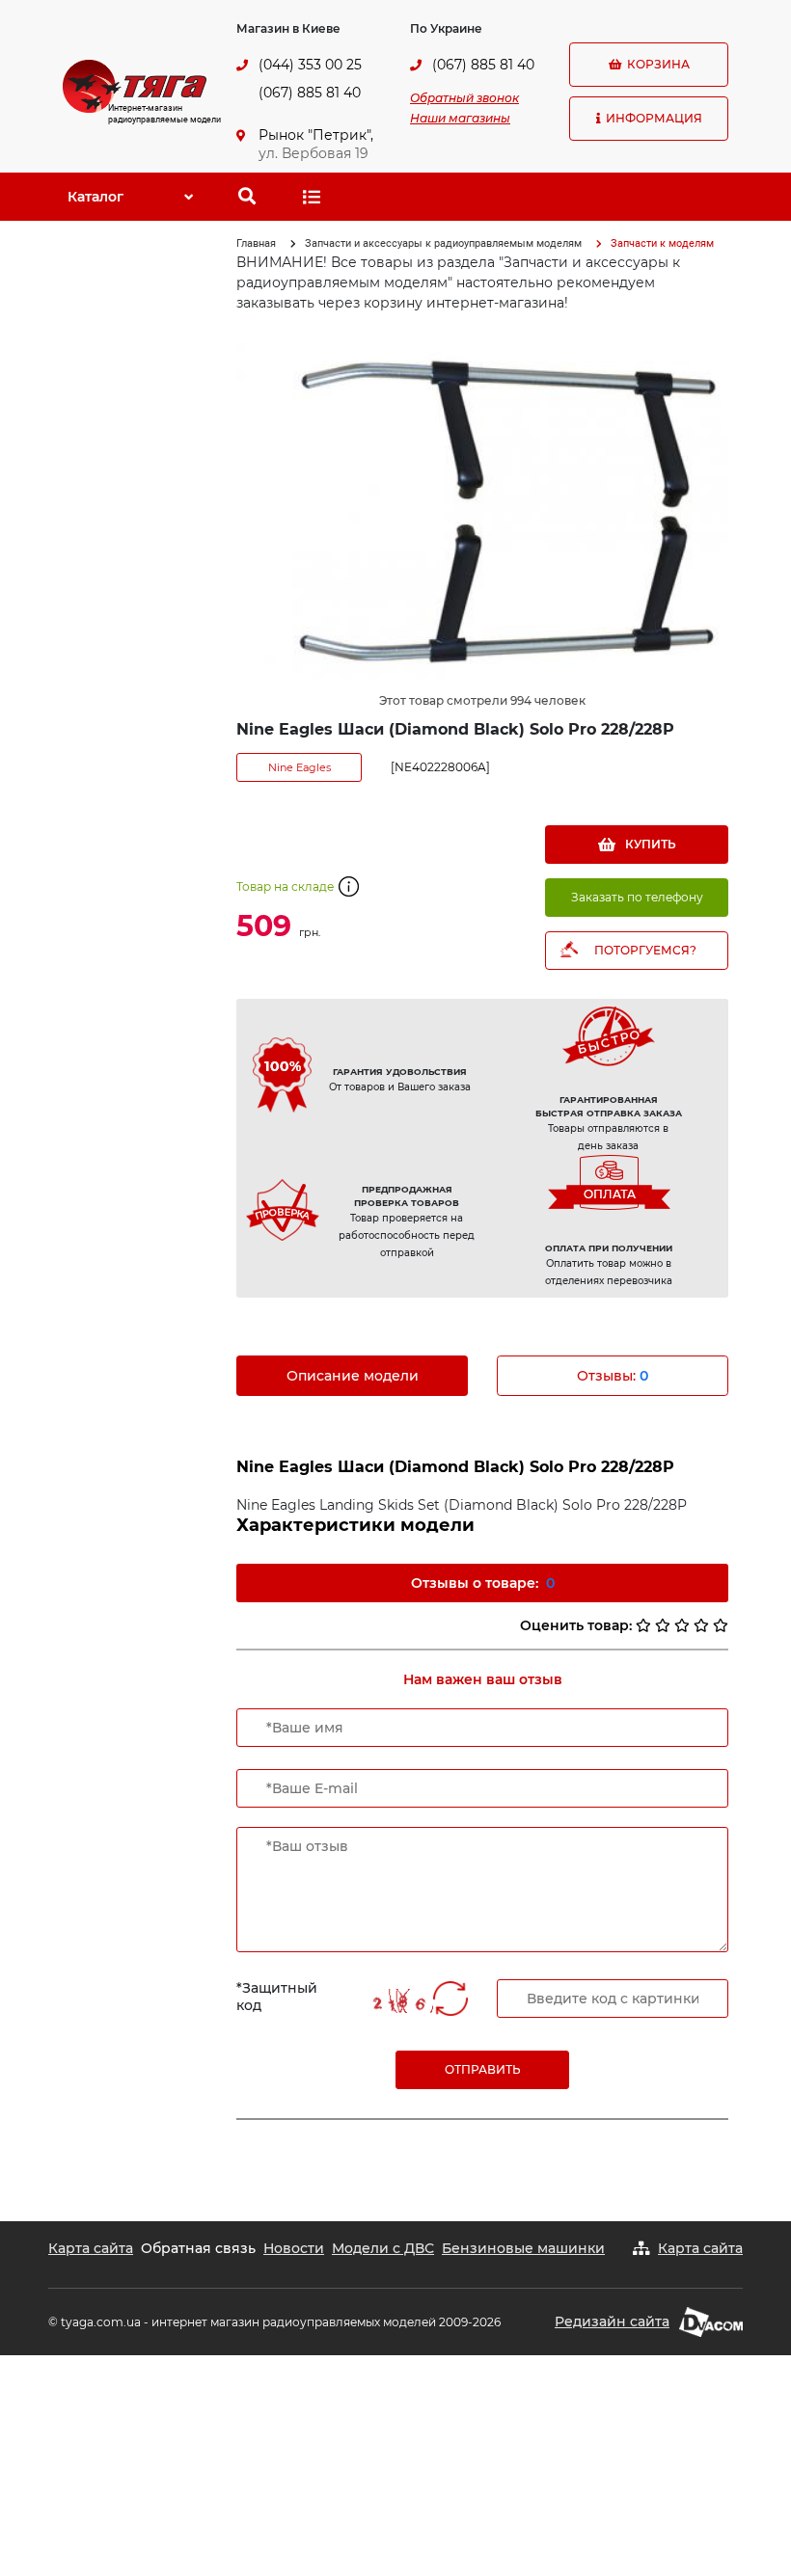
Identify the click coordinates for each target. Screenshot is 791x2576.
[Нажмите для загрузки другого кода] (398, 2001)
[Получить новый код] (450, 2000)
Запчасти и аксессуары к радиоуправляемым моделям (443, 243)
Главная (256, 243)
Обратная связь (198, 2248)
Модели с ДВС (383, 2248)
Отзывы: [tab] (613, 1376)
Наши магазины (460, 118)
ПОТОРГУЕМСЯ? (645, 950)
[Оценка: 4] (701, 1625)
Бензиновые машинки (523, 2248)
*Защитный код (277, 1997)
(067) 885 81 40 (310, 93)
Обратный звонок (464, 98)
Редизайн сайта (612, 2321)
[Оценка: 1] (643, 1625)
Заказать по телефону (637, 897)
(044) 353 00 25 (310, 65)
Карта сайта (91, 2248)
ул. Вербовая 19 (314, 153)
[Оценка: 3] (682, 1625)
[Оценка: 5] (721, 1625)
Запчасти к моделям (662, 243)
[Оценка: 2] (663, 1625)
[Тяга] (135, 85)
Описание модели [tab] (353, 1376)
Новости (294, 2248)
